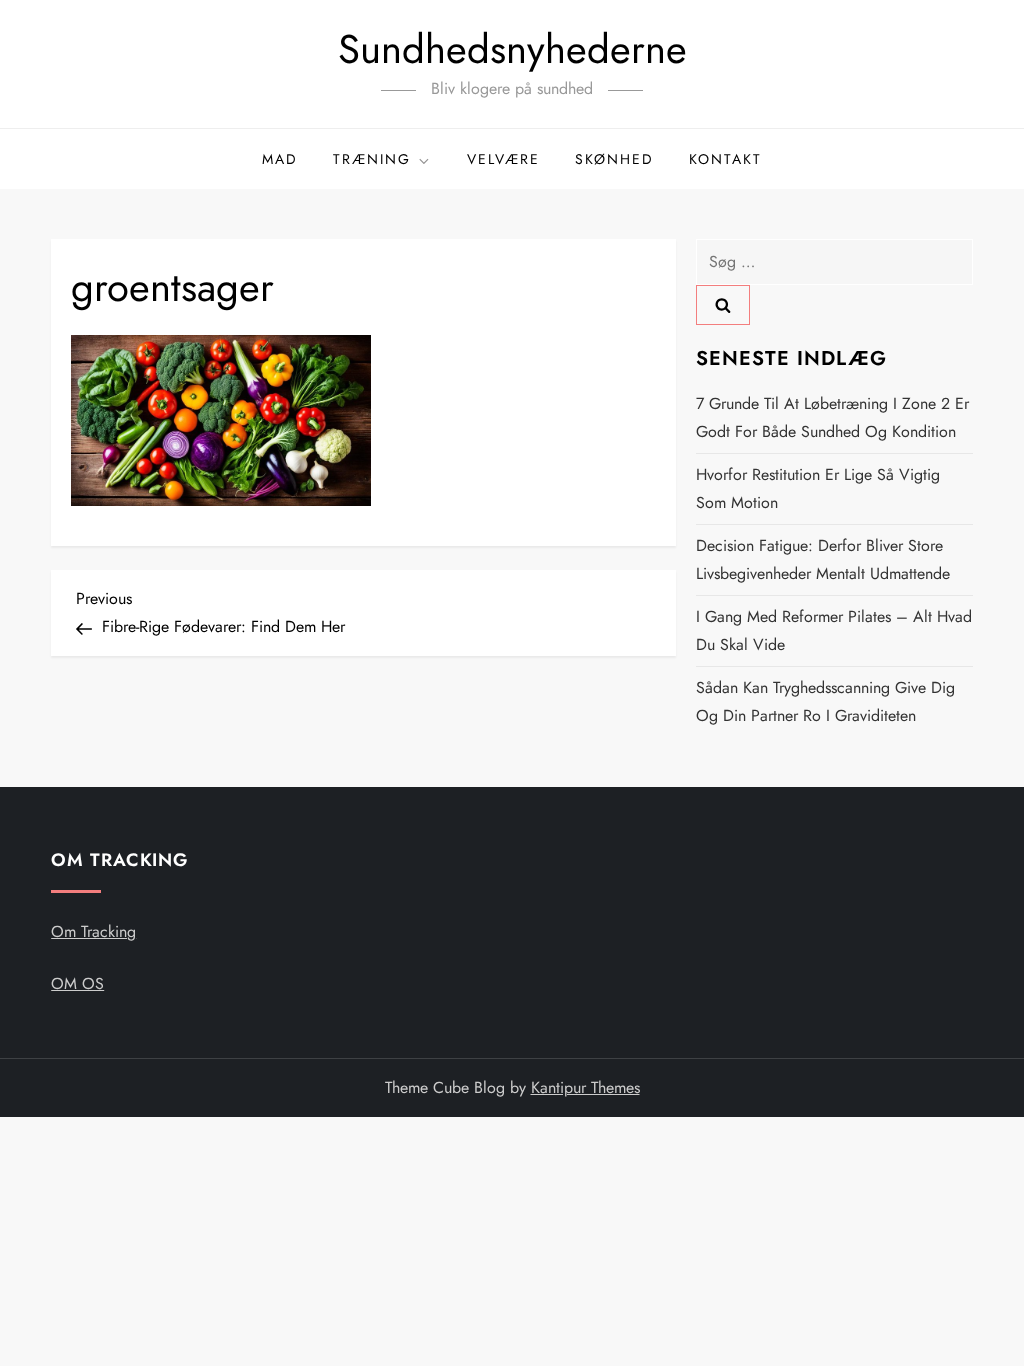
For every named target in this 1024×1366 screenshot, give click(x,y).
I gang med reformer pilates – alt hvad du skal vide (834, 630)
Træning (372, 159)
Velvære (503, 159)
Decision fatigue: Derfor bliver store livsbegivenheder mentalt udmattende (823, 559)
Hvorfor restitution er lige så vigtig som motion (818, 488)
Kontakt (725, 159)
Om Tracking (93, 931)
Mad (280, 159)
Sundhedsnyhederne (512, 49)
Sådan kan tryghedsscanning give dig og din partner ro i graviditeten (825, 701)
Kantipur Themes (585, 1087)
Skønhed (614, 159)
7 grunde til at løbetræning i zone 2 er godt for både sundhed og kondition (832, 417)
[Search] (723, 305)
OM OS (77, 983)
